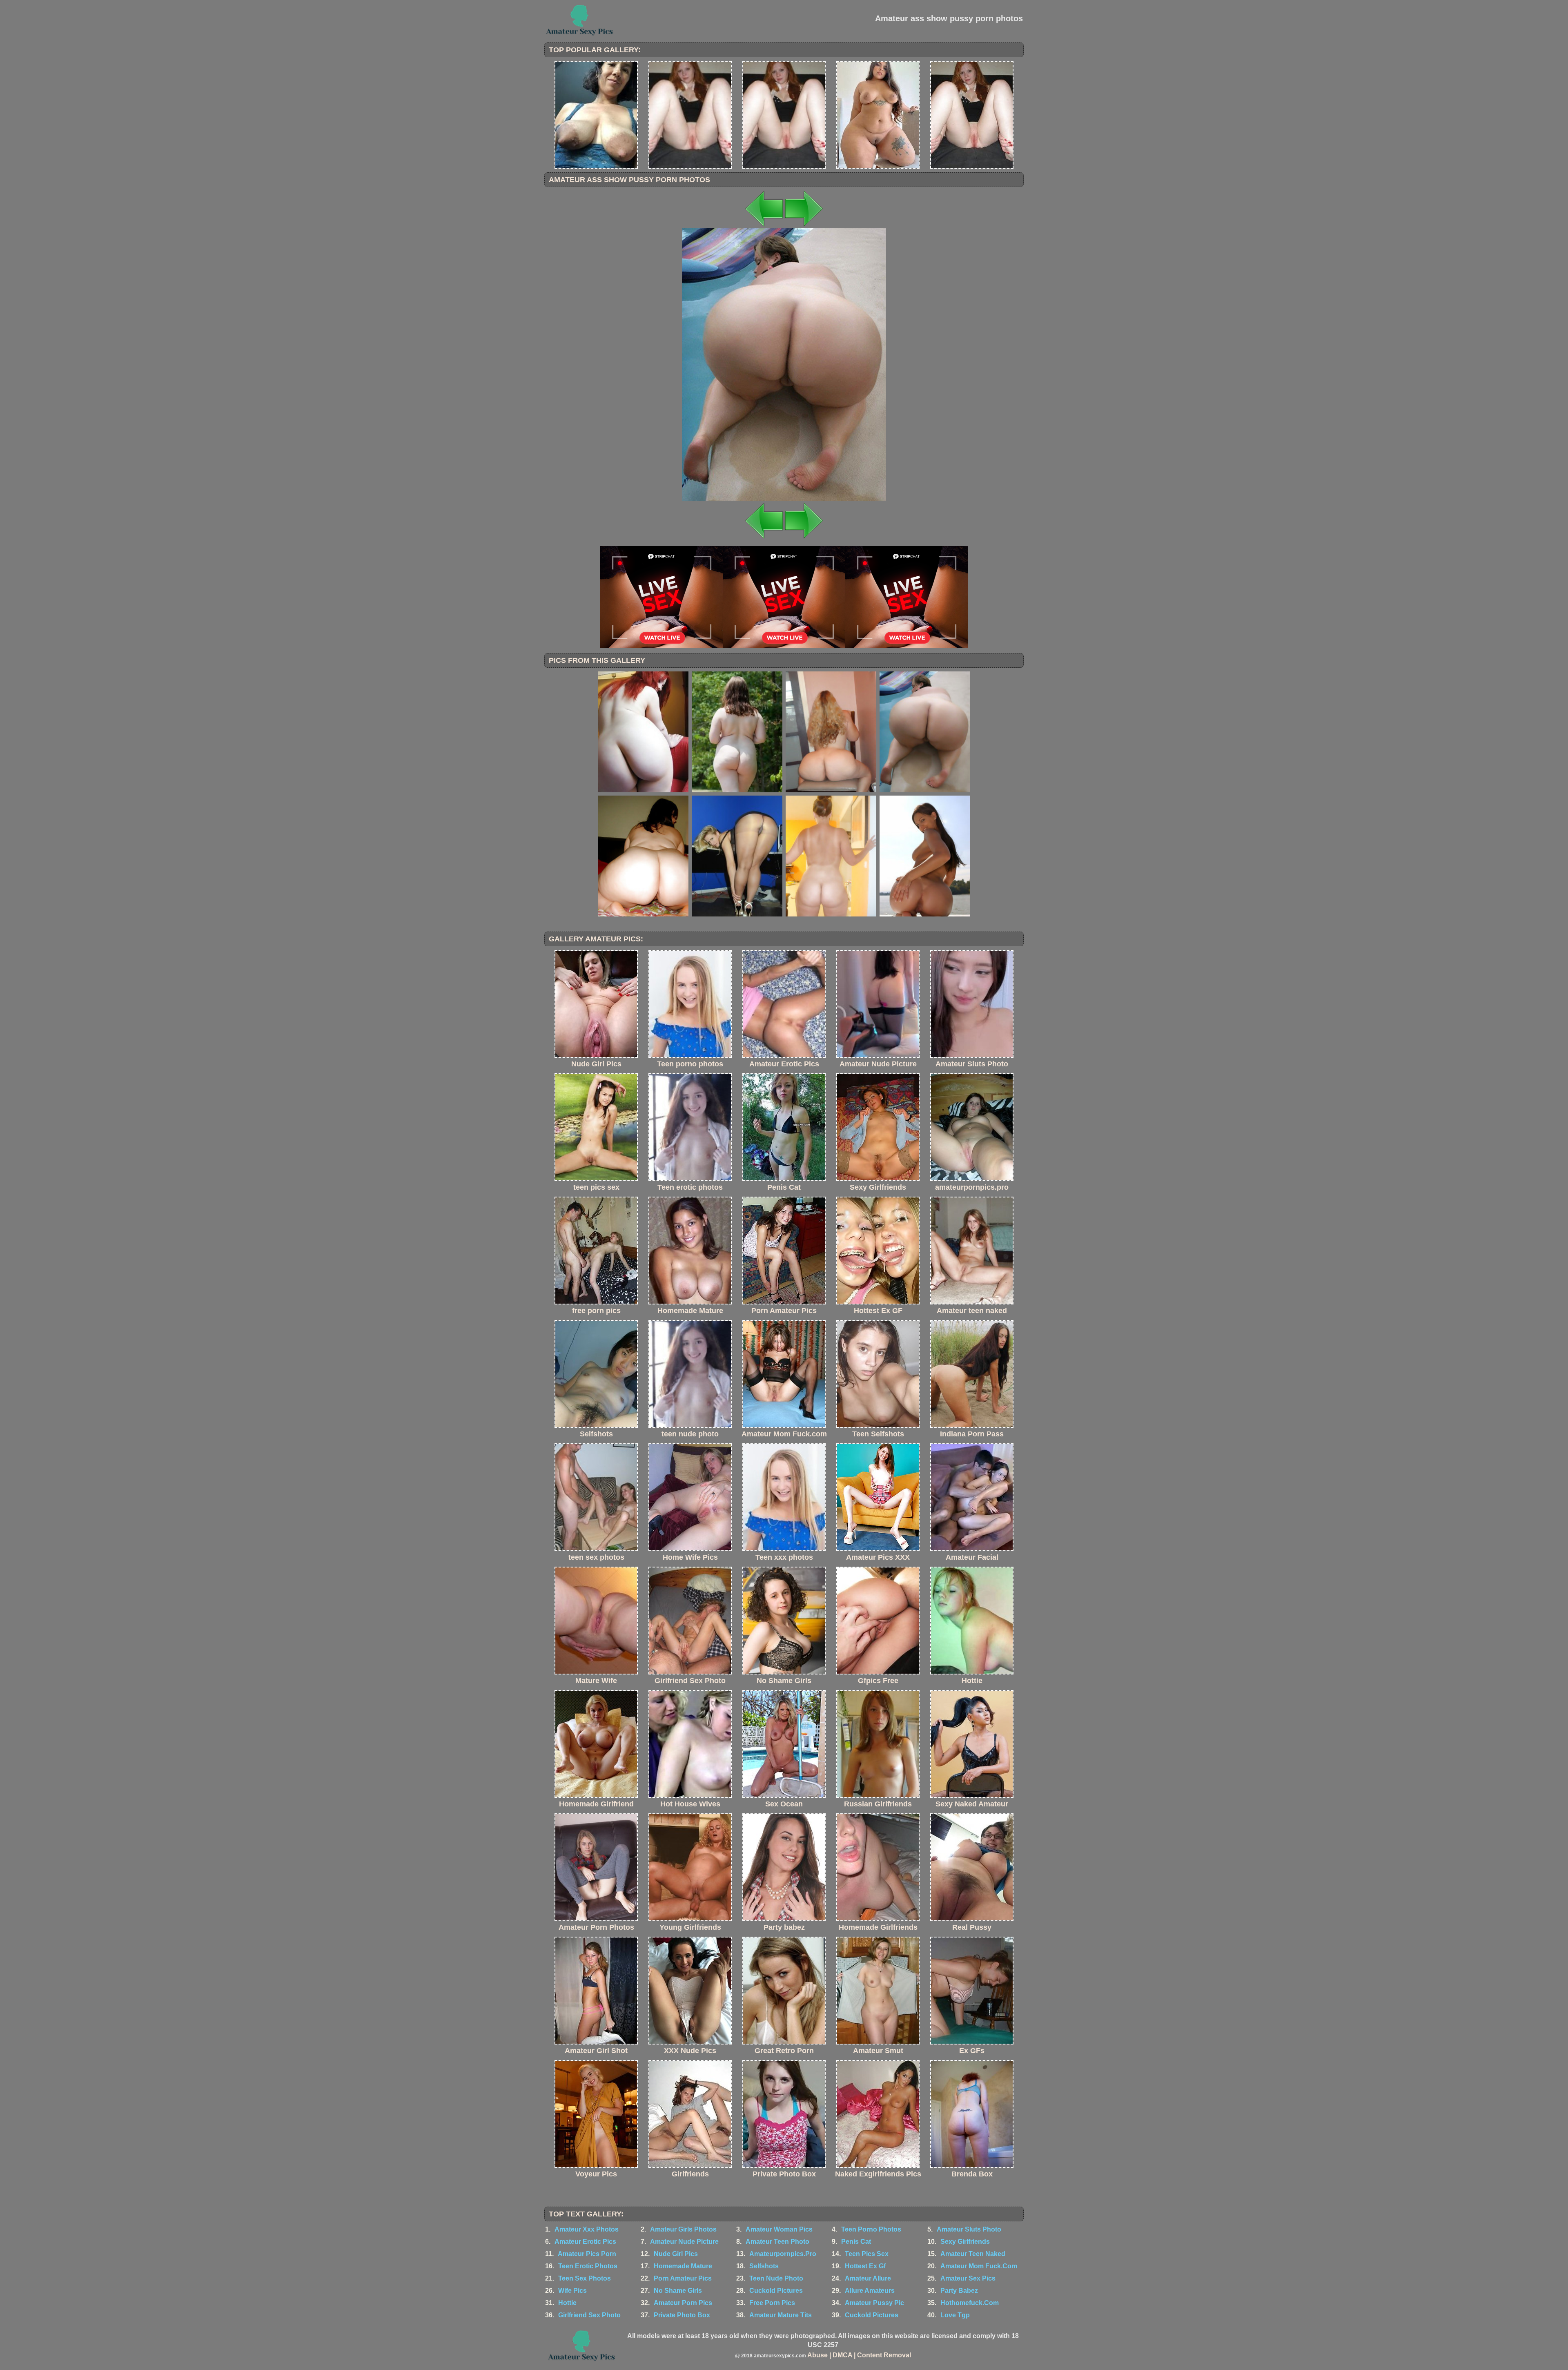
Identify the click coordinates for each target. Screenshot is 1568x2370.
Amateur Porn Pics (683, 2303)
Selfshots (764, 2266)
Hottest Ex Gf (865, 2266)
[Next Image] (804, 226)
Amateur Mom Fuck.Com (979, 2266)
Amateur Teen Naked (973, 2254)
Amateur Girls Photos (683, 2229)
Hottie (567, 2303)
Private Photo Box (682, 2315)
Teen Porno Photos (871, 2229)
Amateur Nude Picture (684, 2242)
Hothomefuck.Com (970, 2303)
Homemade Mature (683, 2266)
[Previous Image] (764, 226)
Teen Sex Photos (585, 2278)
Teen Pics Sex (867, 2254)
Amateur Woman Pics (779, 2229)
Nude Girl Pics (676, 2254)
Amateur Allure (868, 2278)
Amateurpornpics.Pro (783, 2254)
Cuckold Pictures (776, 2291)
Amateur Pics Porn (587, 2254)
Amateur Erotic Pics (585, 2242)
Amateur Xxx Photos (587, 2229)
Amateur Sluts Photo (969, 2229)
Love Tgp (955, 2315)
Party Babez (959, 2291)
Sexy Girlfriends (965, 2242)
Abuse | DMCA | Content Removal (859, 2355)
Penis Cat (856, 2242)
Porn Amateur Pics (683, 2278)
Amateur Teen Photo (777, 2242)
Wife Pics (572, 2291)
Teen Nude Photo (776, 2278)
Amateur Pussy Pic (874, 2303)
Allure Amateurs (870, 2291)
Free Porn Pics (772, 2303)
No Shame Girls (678, 2291)
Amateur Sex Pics (968, 2278)
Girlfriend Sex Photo (589, 2315)
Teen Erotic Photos (588, 2266)
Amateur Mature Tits (781, 2315)
